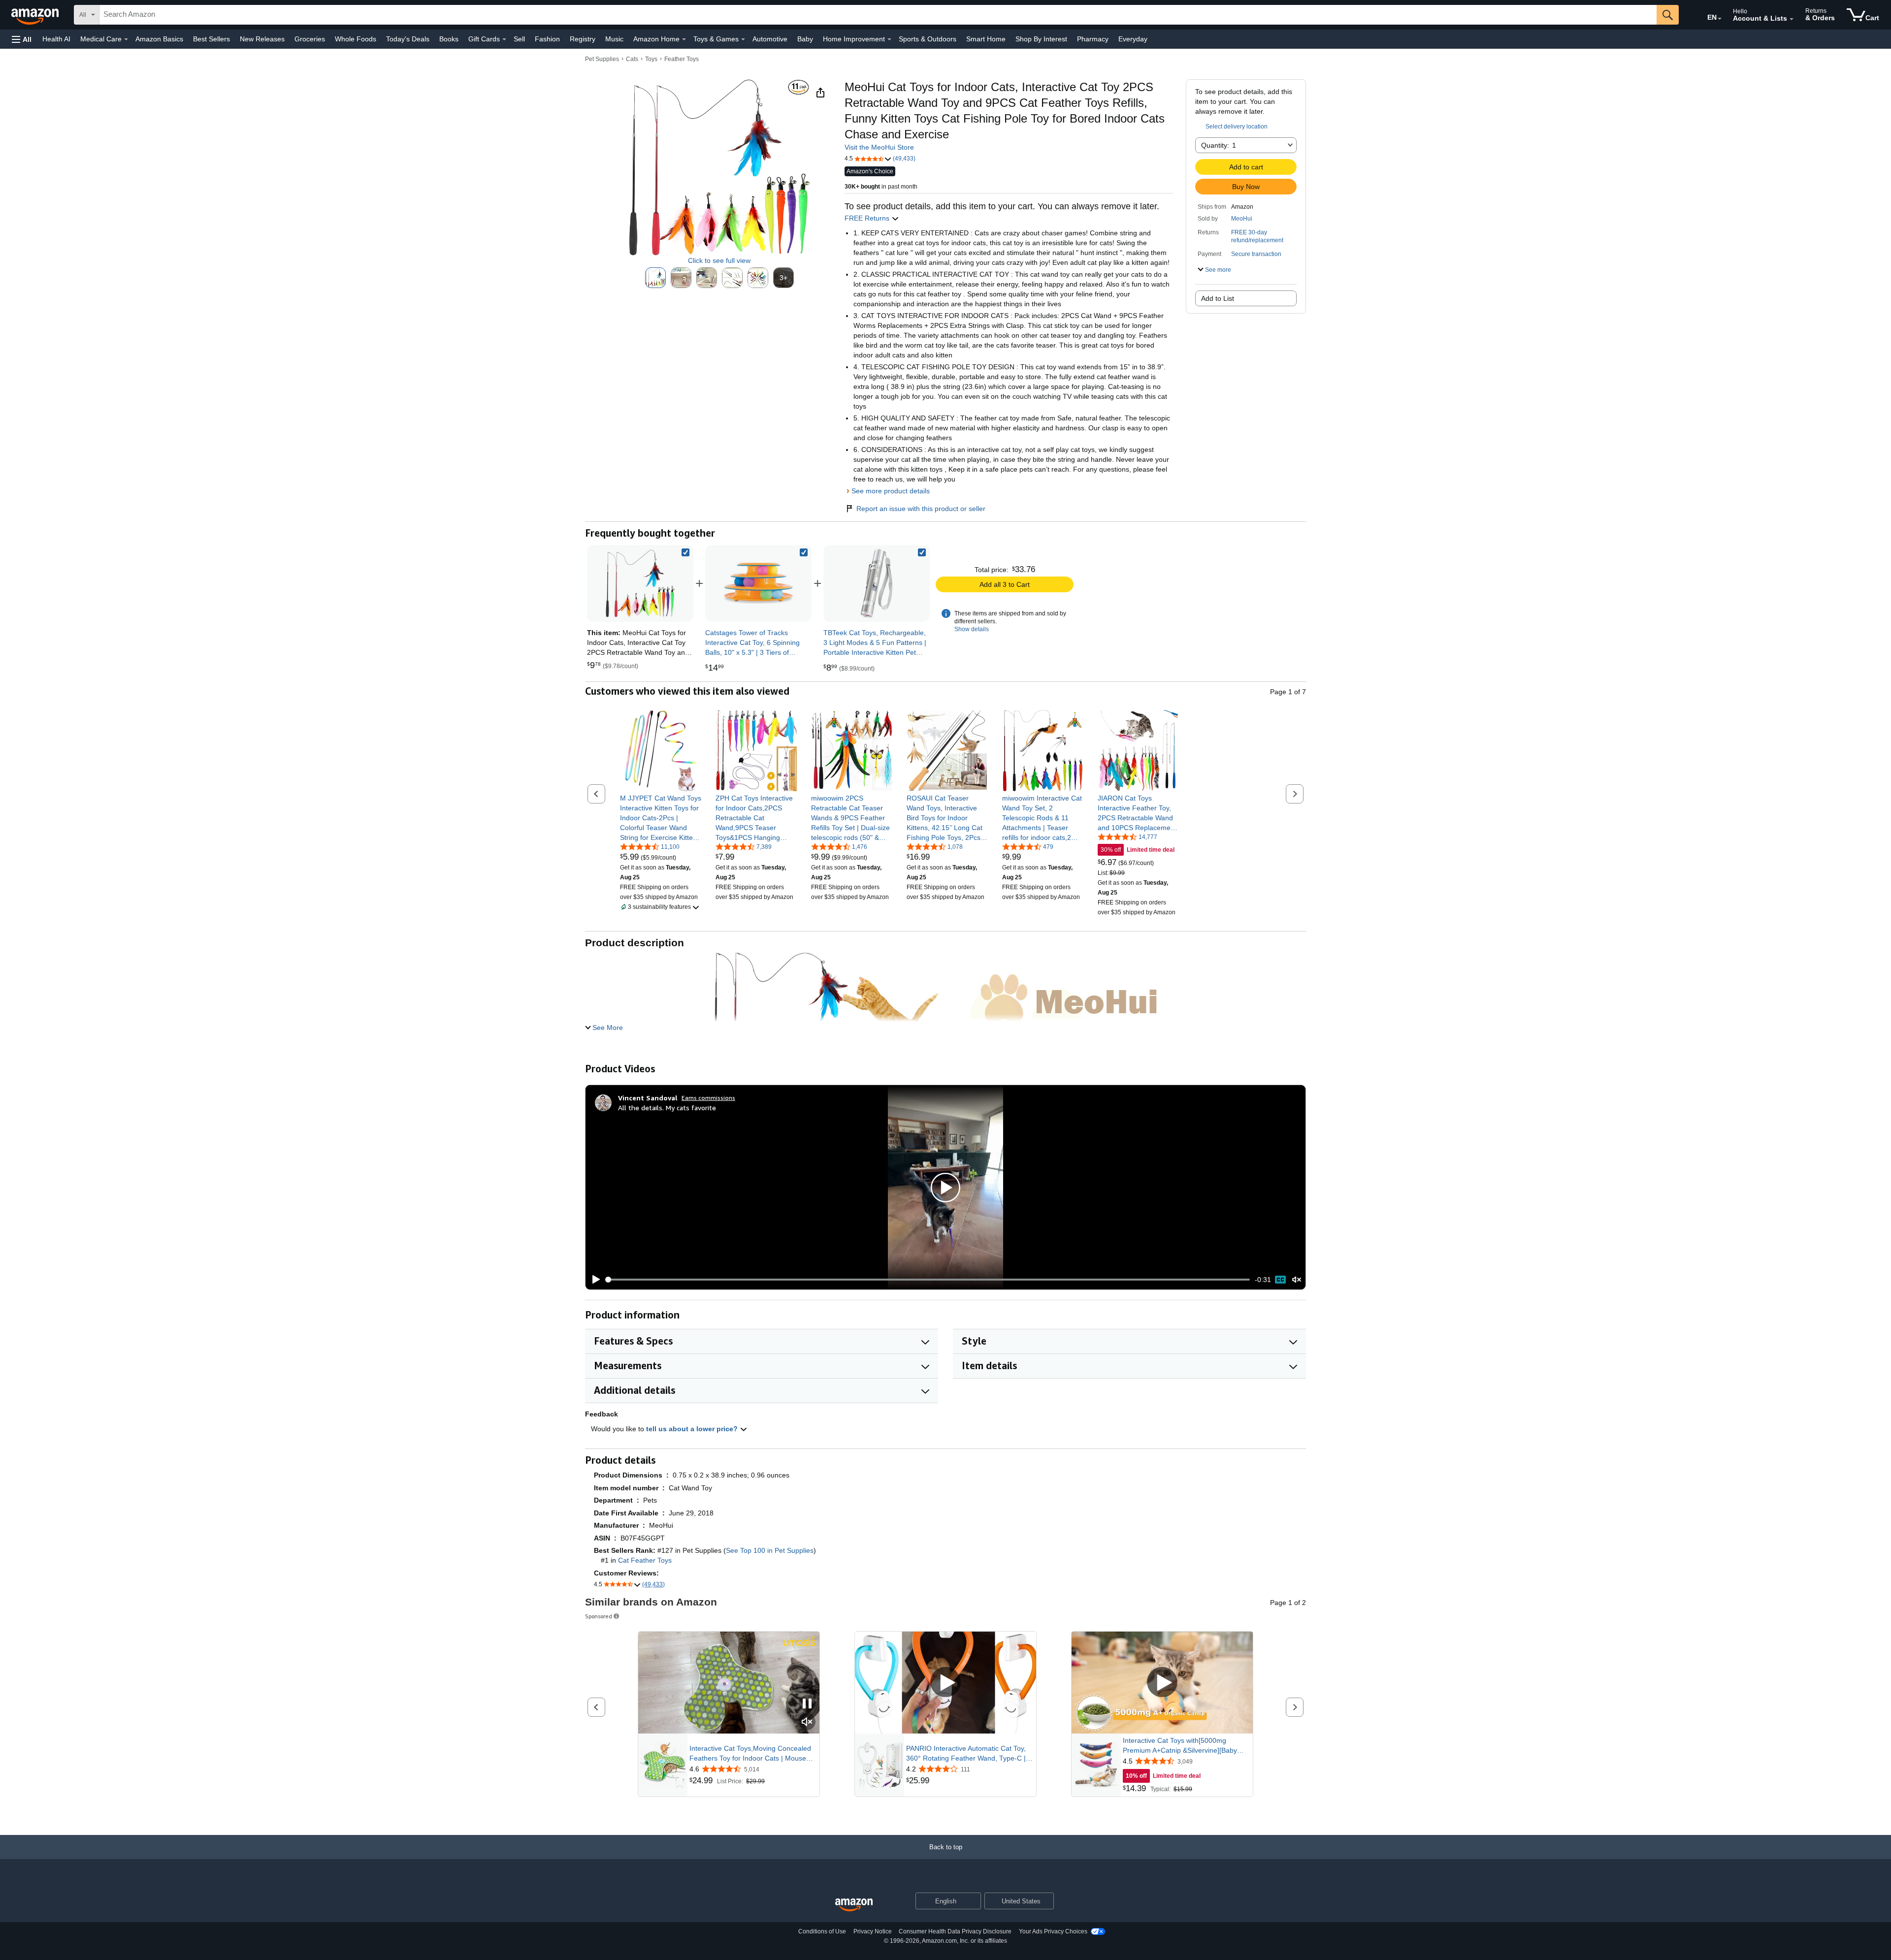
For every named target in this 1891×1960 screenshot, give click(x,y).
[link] (758, 583)
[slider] (928, 1280)
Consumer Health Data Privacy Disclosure (955, 1931)
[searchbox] (878, 15)
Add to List (1218, 298)
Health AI (56, 39)
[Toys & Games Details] (743, 39)
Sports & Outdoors (928, 39)
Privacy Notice (873, 1931)
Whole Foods (356, 39)
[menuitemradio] (1280, 1280)
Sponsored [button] (599, 1616)
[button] (22, 39)
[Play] (593, 1280)
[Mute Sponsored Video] (807, 1722)
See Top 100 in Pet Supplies (770, 1550)
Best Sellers (212, 39)
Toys (651, 59)
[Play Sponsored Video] (945, 1683)
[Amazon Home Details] (684, 39)
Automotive (770, 39)
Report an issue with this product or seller (921, 509)
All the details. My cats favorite (667, 1108)
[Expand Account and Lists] (1792, 19)
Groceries (310, 39)
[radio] (655, 278)
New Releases (262, 39)
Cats (632, 59)
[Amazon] (36, 15)
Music (614, 39)
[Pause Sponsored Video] (807, 1704)
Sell (519, 39)
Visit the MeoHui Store (879, 147)
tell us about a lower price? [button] (693, 1429)
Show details (972, 629)
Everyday (1133, 39)
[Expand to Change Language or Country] (1720, 19)
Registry (583, 39)
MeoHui (1242, 219)
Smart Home (986, 39)
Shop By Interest (1041, 39)
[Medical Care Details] (126, 39)
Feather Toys (682, 59)
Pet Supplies (602, 59)
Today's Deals (408, 39)
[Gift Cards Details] (504, 39)
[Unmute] (1297, 1280)
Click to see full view (719, 260)
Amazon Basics (159, 39)
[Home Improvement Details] (889, 39)
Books (449, 39)
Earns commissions (708, 1098)
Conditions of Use (822, 1931)
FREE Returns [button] (868, 218)
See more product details (891, 491)
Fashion (547, 39)
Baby (805, 39)
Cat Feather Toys (645, 1560)
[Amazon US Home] (854, 1905)
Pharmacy (1093, 39)
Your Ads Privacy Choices (1053, 1931)
